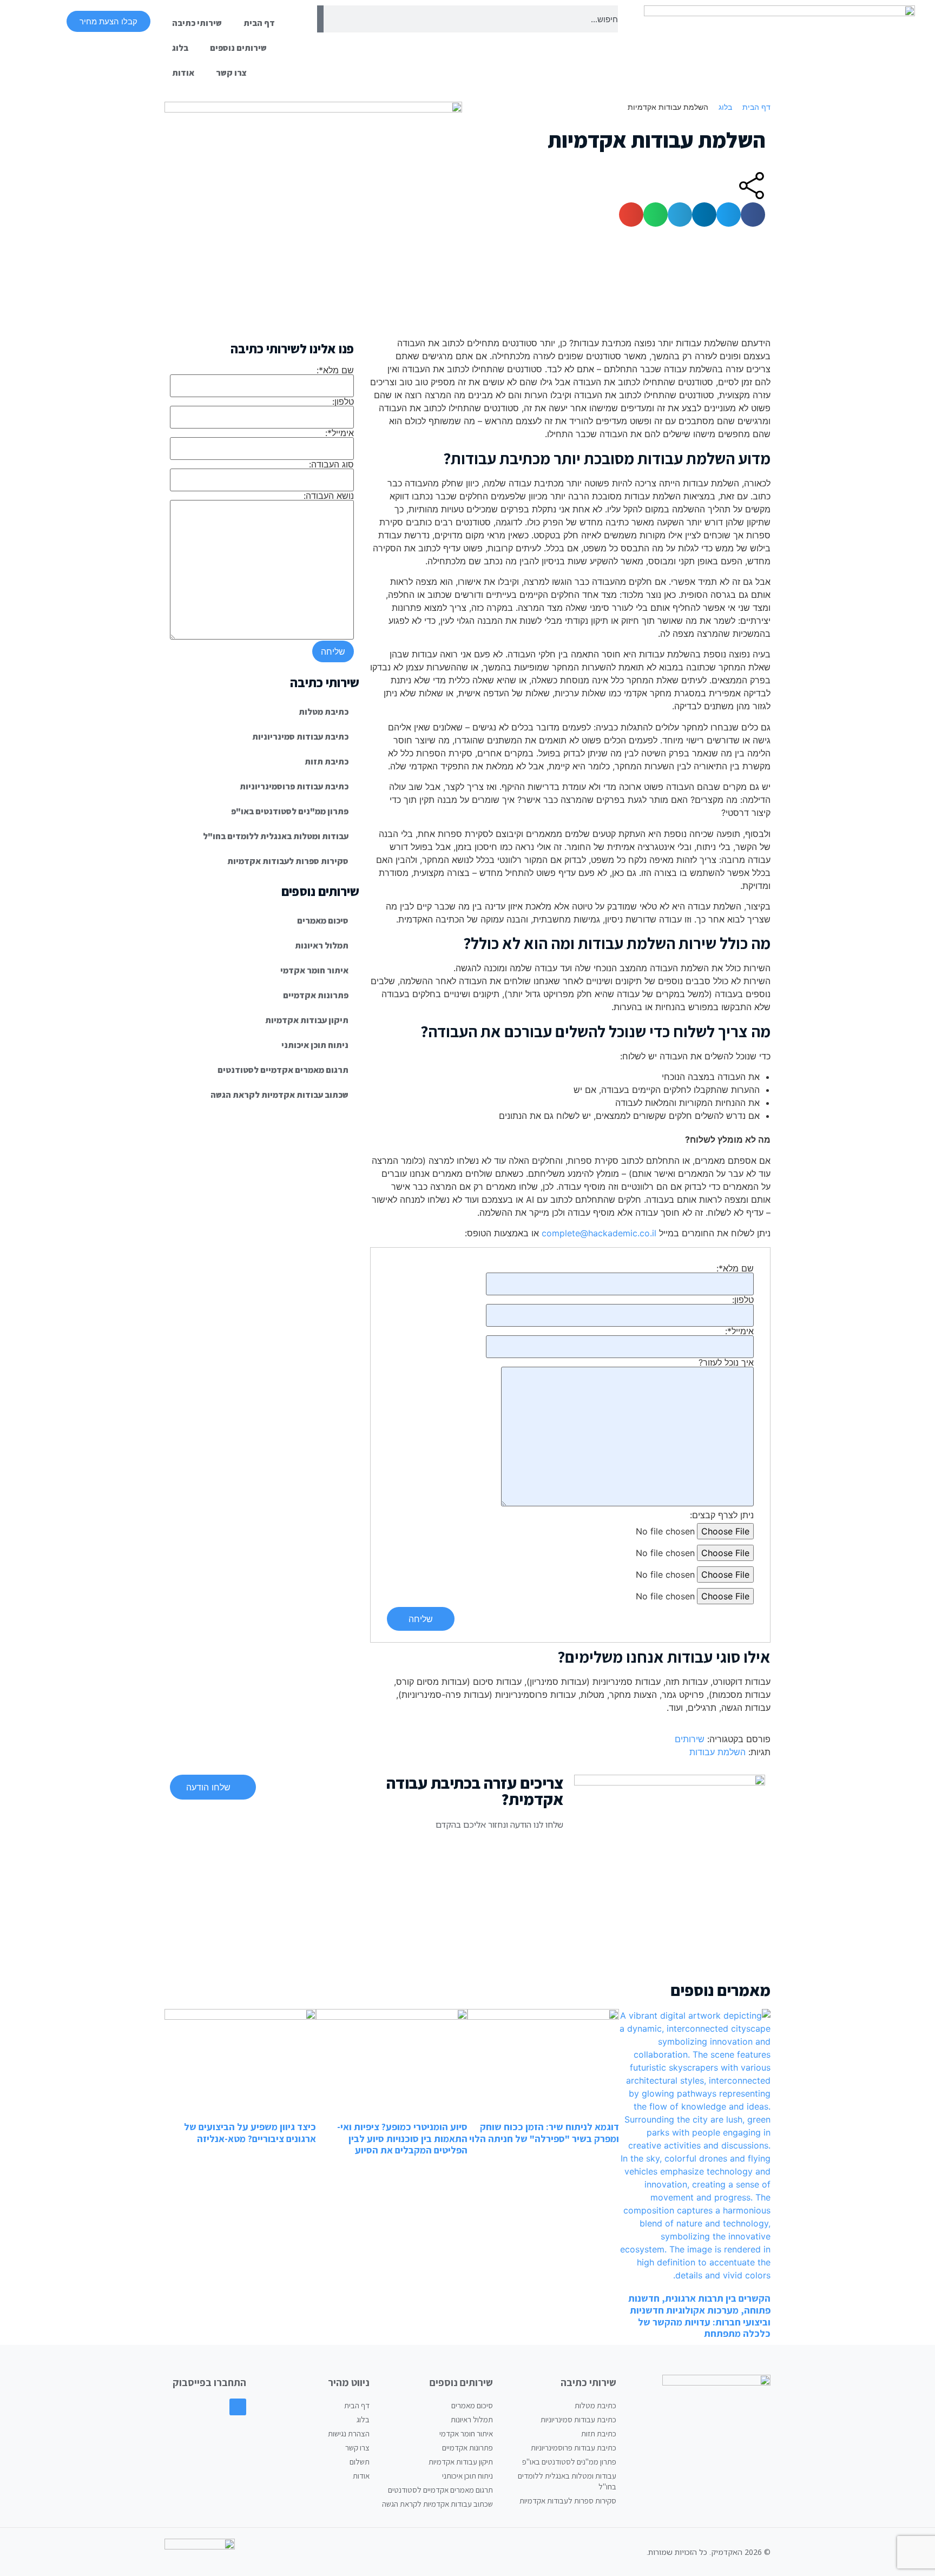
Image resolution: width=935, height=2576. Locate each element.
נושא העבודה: (329, 496)
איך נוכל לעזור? (726, 1363)
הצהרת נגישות (349, 2433)
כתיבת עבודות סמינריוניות (300, 737)
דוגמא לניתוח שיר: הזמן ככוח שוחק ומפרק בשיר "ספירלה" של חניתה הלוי (544, 2133)
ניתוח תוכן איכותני (315, 1045)
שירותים (690, 1739)
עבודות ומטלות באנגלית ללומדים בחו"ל (276, 836)
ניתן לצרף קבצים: (722, 1515)
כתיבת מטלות (324, 712)
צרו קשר (231, 73)
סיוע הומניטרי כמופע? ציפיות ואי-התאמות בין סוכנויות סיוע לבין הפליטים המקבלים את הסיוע (402, 2138)
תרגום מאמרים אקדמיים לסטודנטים (283, 1070)
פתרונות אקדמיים (316, 995)
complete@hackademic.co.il (599, 1233)
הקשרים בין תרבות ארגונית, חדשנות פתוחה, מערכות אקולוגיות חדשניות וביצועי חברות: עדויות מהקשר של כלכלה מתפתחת (699, 2316)
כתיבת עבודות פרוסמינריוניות (294, 786)
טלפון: (743, 1300)
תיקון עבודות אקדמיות (307, 1020)
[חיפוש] (320, 19)
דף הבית (259, 23)
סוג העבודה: (331, 465)
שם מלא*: (735, 1269)
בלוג (180, 48)
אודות (183, 73)
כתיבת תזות (327, 762)
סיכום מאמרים (323, 921)
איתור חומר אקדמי (314, 970)
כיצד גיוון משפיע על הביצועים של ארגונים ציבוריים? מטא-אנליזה (250, 2133)
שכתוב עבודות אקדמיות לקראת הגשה (279, 1095)
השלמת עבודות (717, 1752)
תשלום (360, 2462)
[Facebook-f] (238, 2407)
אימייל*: (739, 1332)
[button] (753, 215)
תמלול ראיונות (322, 946)
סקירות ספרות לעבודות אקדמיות (288, 861)
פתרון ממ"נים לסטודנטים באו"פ (290, 811)
